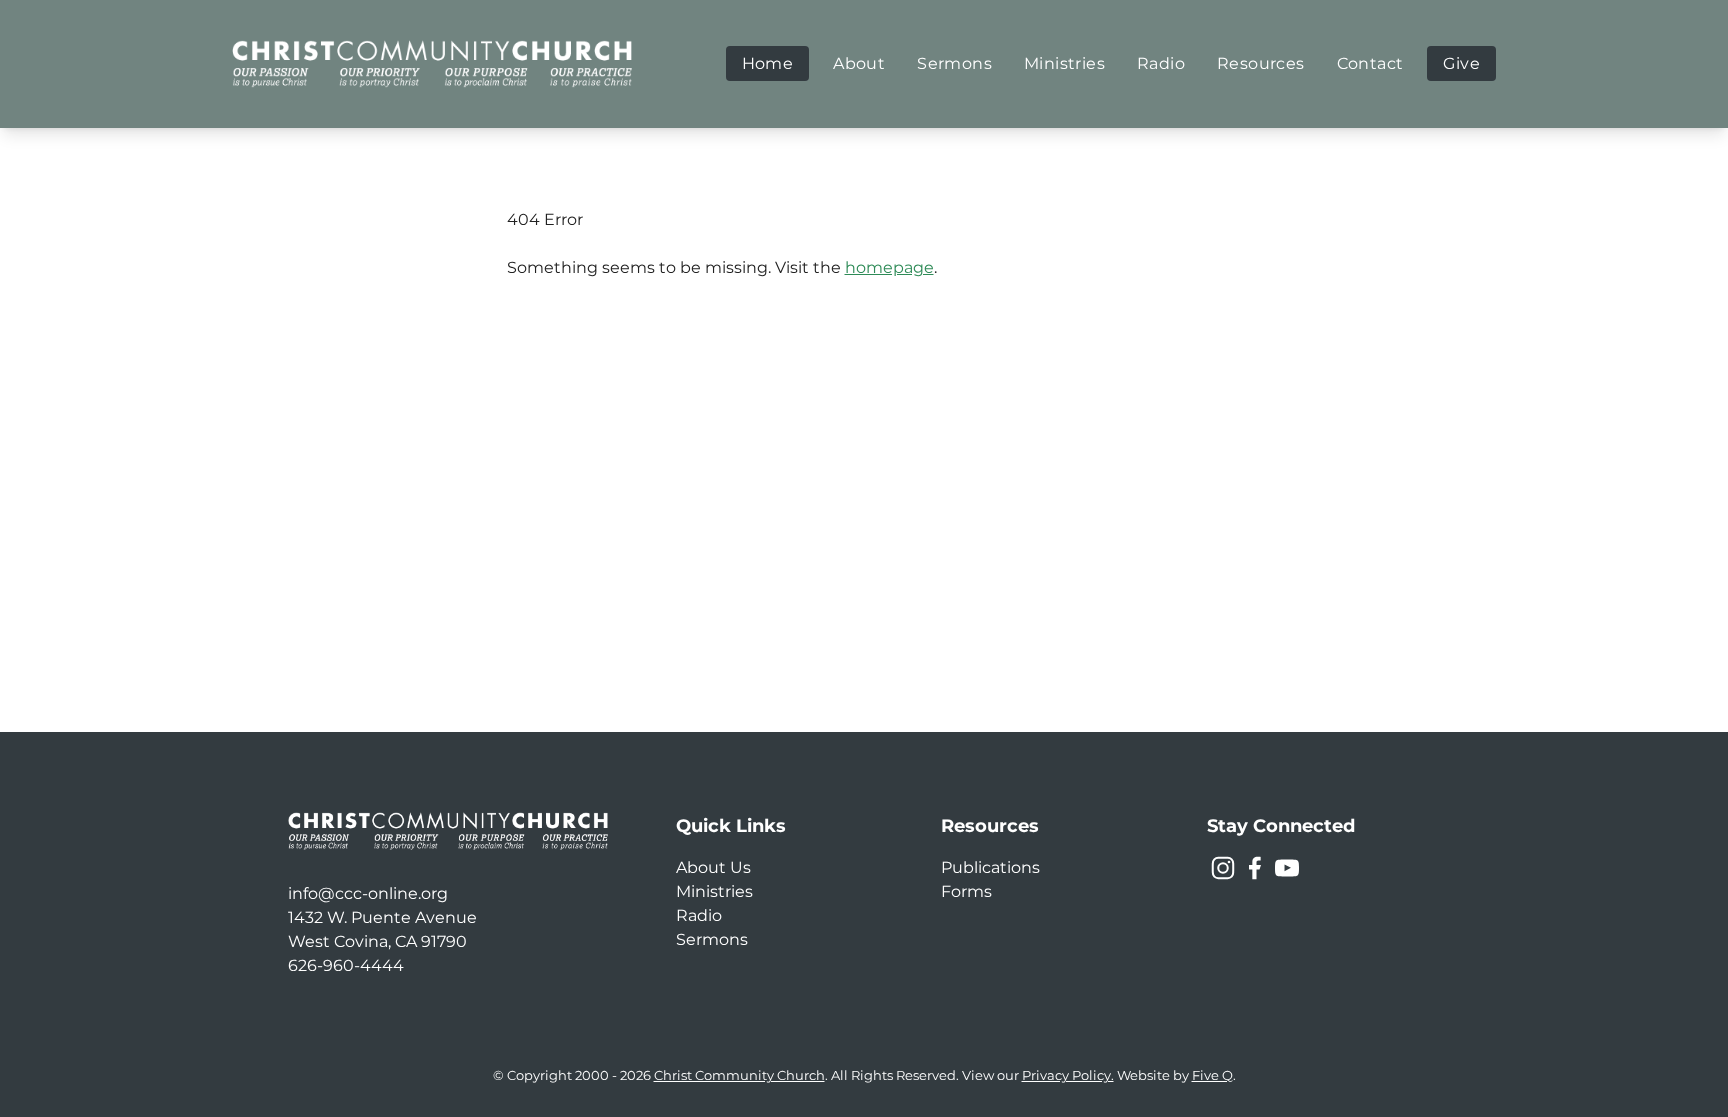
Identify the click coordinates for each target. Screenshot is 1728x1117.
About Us (713, 867)
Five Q (1212, 1075)
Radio (699, 915)
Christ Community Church (739, 1075)
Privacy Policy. (1068, 1075)
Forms (966, 891)
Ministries (714, 891)
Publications (990, 867)
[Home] (432, 63)
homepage (889, 267)
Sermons (712, 939)
